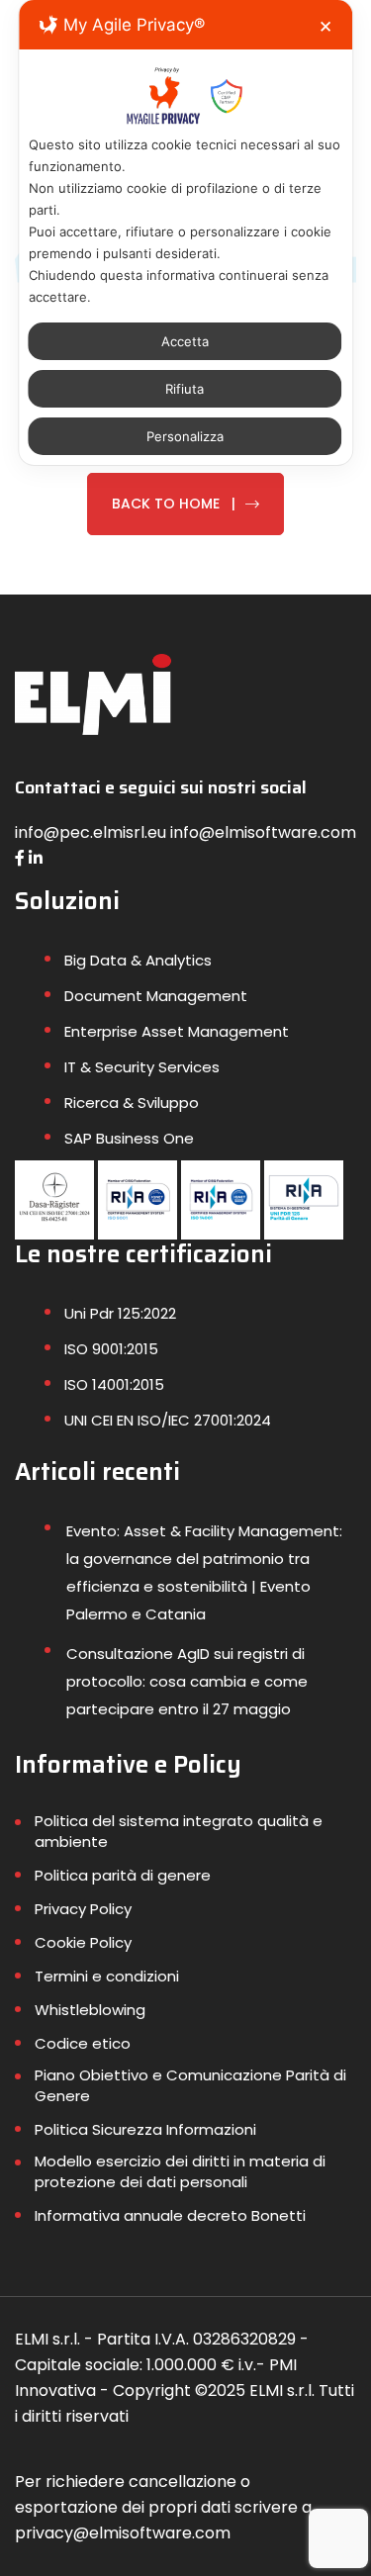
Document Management (156, 996)
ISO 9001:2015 (111, 1349)
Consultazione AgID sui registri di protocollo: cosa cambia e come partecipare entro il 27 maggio (187, 1681)
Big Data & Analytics (138, 960)
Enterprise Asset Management (177, 1031)
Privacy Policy (83, 1909)
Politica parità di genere (123, 1875)
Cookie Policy (83, 1942)
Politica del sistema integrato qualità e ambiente (179, 1831)
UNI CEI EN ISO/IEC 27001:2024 (168, 1420)
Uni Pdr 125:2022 (120, 1313)
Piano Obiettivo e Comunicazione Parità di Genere (190, 2085)
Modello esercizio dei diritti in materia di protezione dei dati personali (180, 2171)
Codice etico (83, 2043)
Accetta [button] (185, 341)
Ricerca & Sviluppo (132, 1103)
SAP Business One (129, 1138)
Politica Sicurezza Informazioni (145, 2129)
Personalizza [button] (185, 436)
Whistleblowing (90, 2010)
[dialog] (186, 232)
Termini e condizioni (107, 1976)
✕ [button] (325, 27)
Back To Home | (174, 504)
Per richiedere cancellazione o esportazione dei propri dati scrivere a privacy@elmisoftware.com (163, 2507)
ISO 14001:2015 (114, 1384)
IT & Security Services (142, 1067)
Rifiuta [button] (185, 389)
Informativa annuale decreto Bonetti (170, 2215)
